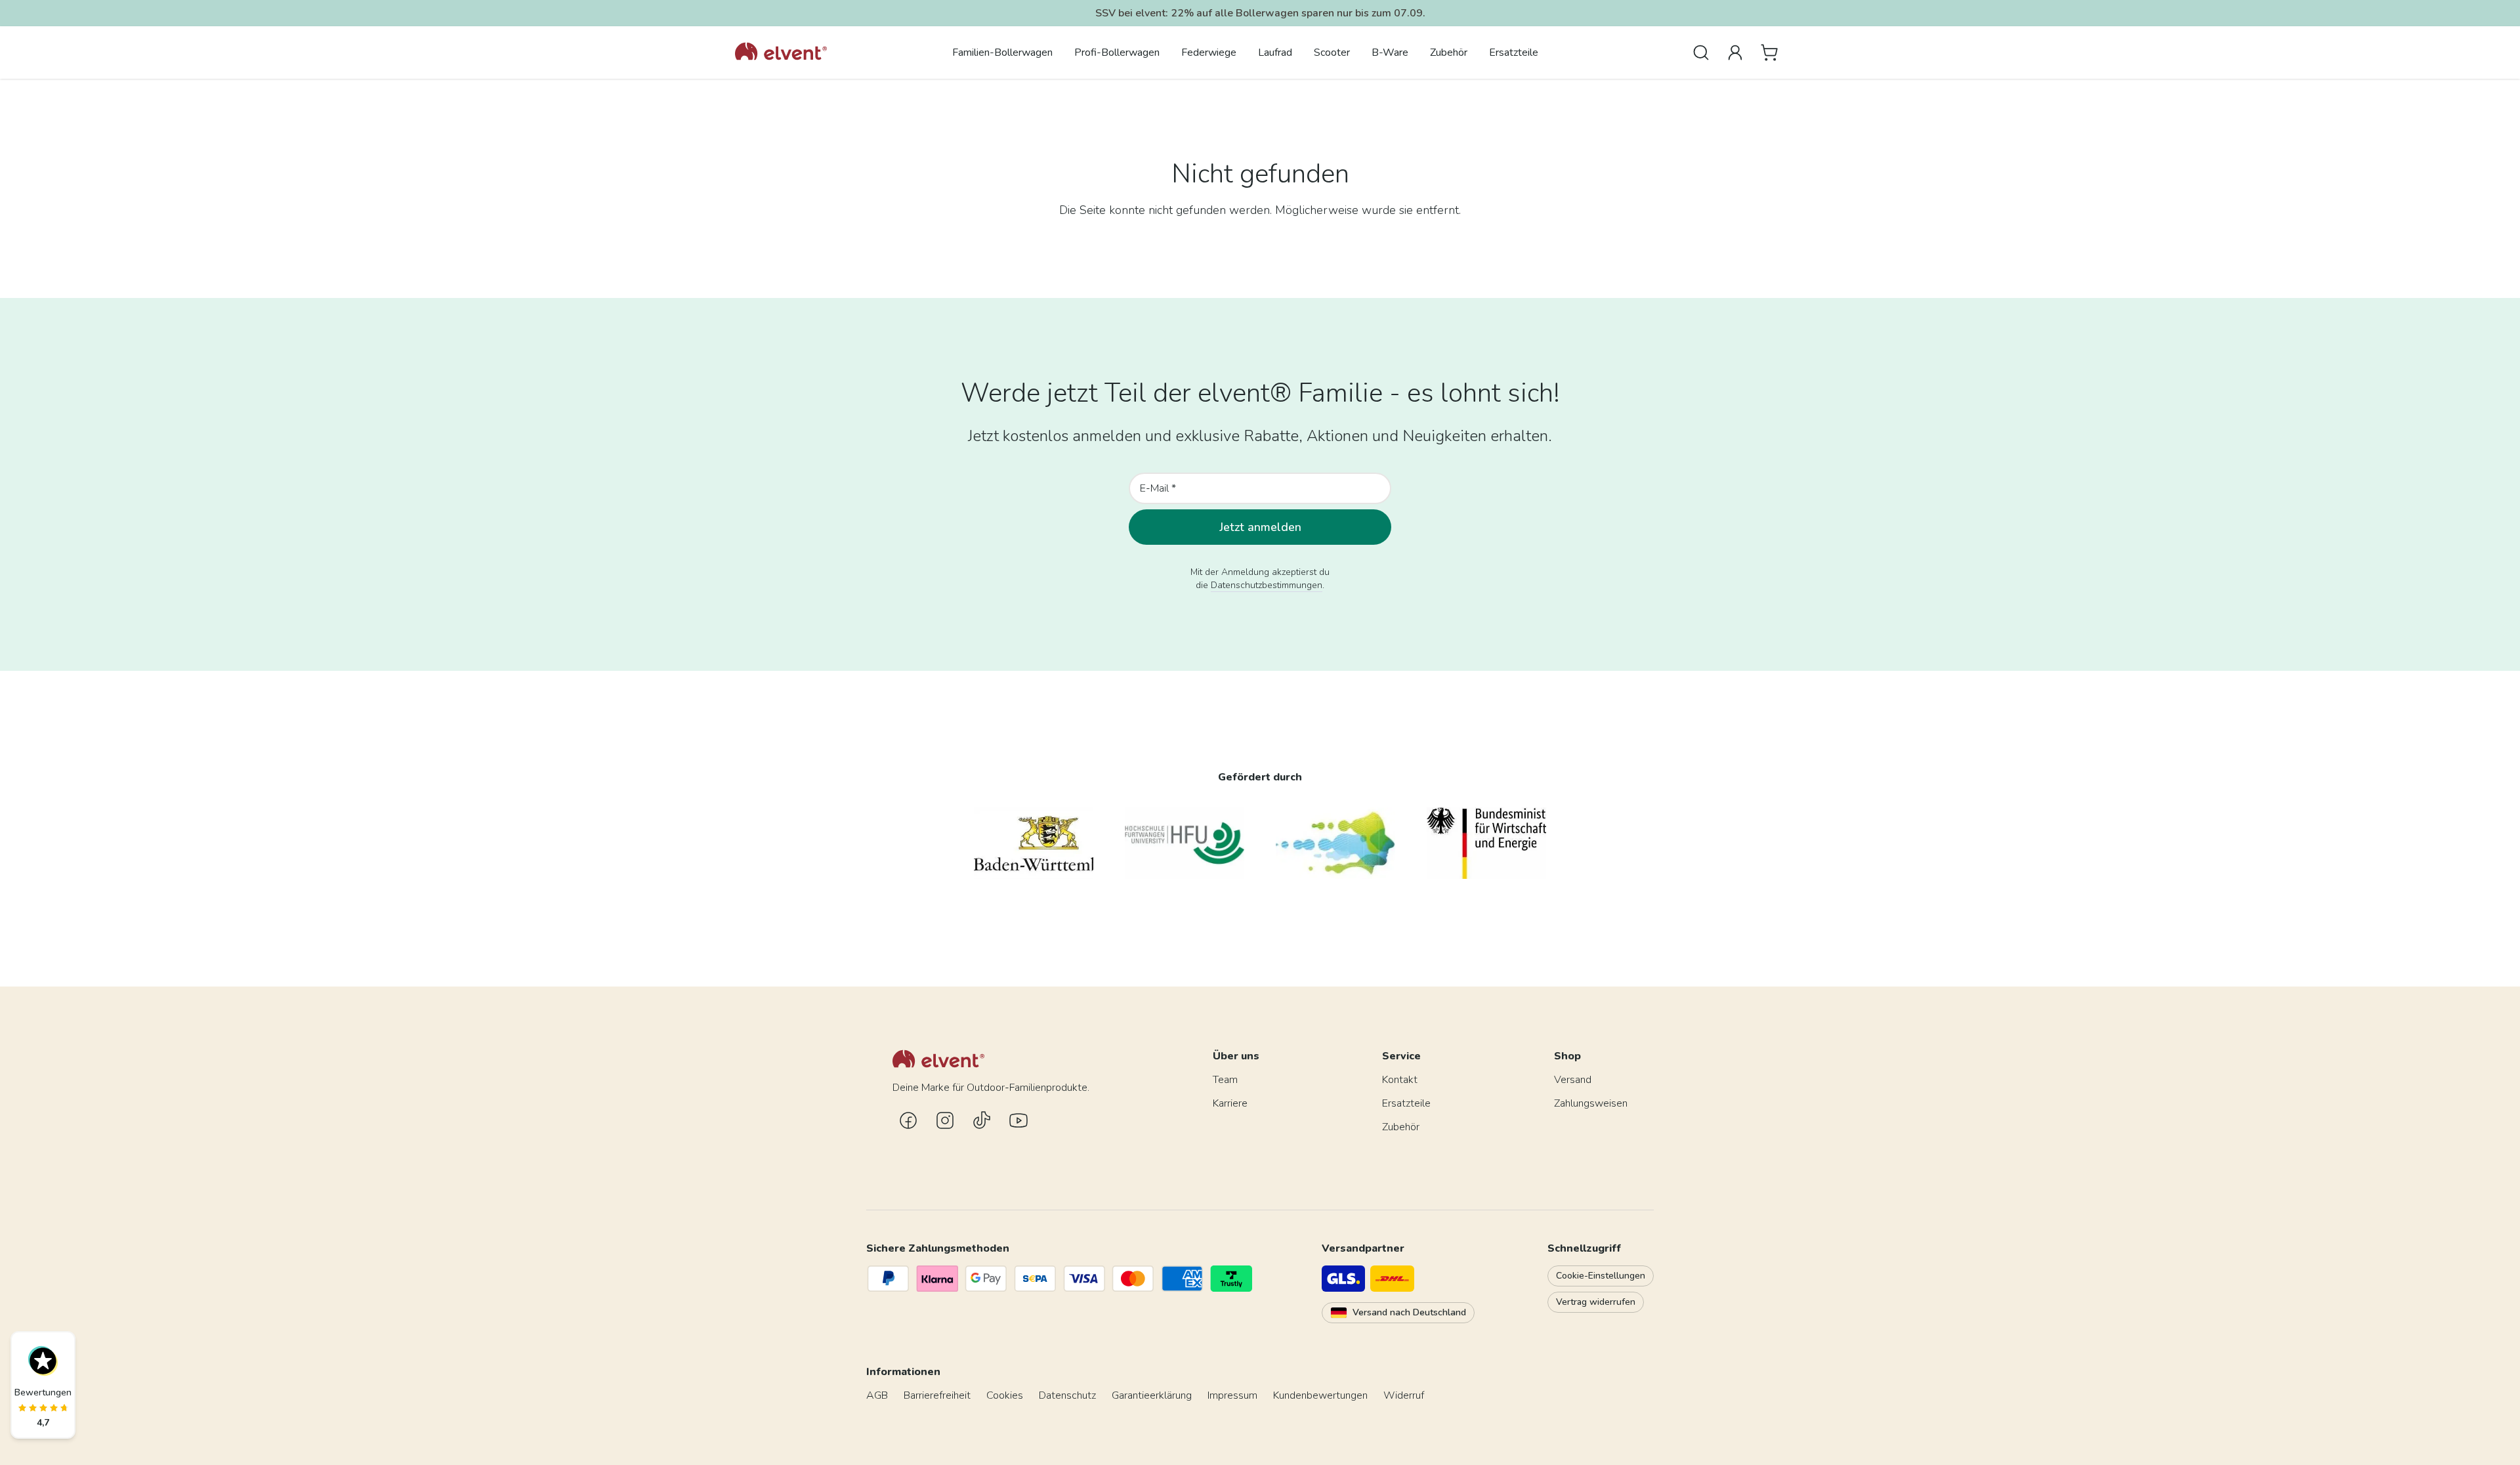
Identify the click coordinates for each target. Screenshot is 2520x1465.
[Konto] (1735, 53)
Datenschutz (1067, 1395)
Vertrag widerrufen (1596, 1302)
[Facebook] (908, 1120)
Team (1225, 1080)
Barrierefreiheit (937, 1395)
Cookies (1005, 1395)
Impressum (1232, 1395)
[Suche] (1701, 53)
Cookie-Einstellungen (1601, 1276)
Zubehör (1449, 53)
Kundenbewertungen (1320, 1395)
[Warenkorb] (1769, 53)
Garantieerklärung (1152, 1395)
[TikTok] (982, 1120)
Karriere (1230, 1103)
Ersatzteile (1514, 53)
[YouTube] (1018, 1120)
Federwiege (1209, 53)
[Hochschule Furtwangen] (1185, 843)
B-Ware (1390, 53)
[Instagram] (945, 1120)
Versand (1573, 1080)
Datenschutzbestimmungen (1267, 585)
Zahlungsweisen (1591, 1103)
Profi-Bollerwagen (1117, 53)
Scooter (1332, 53)
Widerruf (1404, 1395)
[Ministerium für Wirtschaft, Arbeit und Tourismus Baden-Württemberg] (1034, 843)
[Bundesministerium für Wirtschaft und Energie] (1486, 843)
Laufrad (1275, 53)
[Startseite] (781, 53)
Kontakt (1400, 1080)
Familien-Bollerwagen (1002, 53)
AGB (877, 1395)
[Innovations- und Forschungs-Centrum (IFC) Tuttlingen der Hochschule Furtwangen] (1335, 843)
